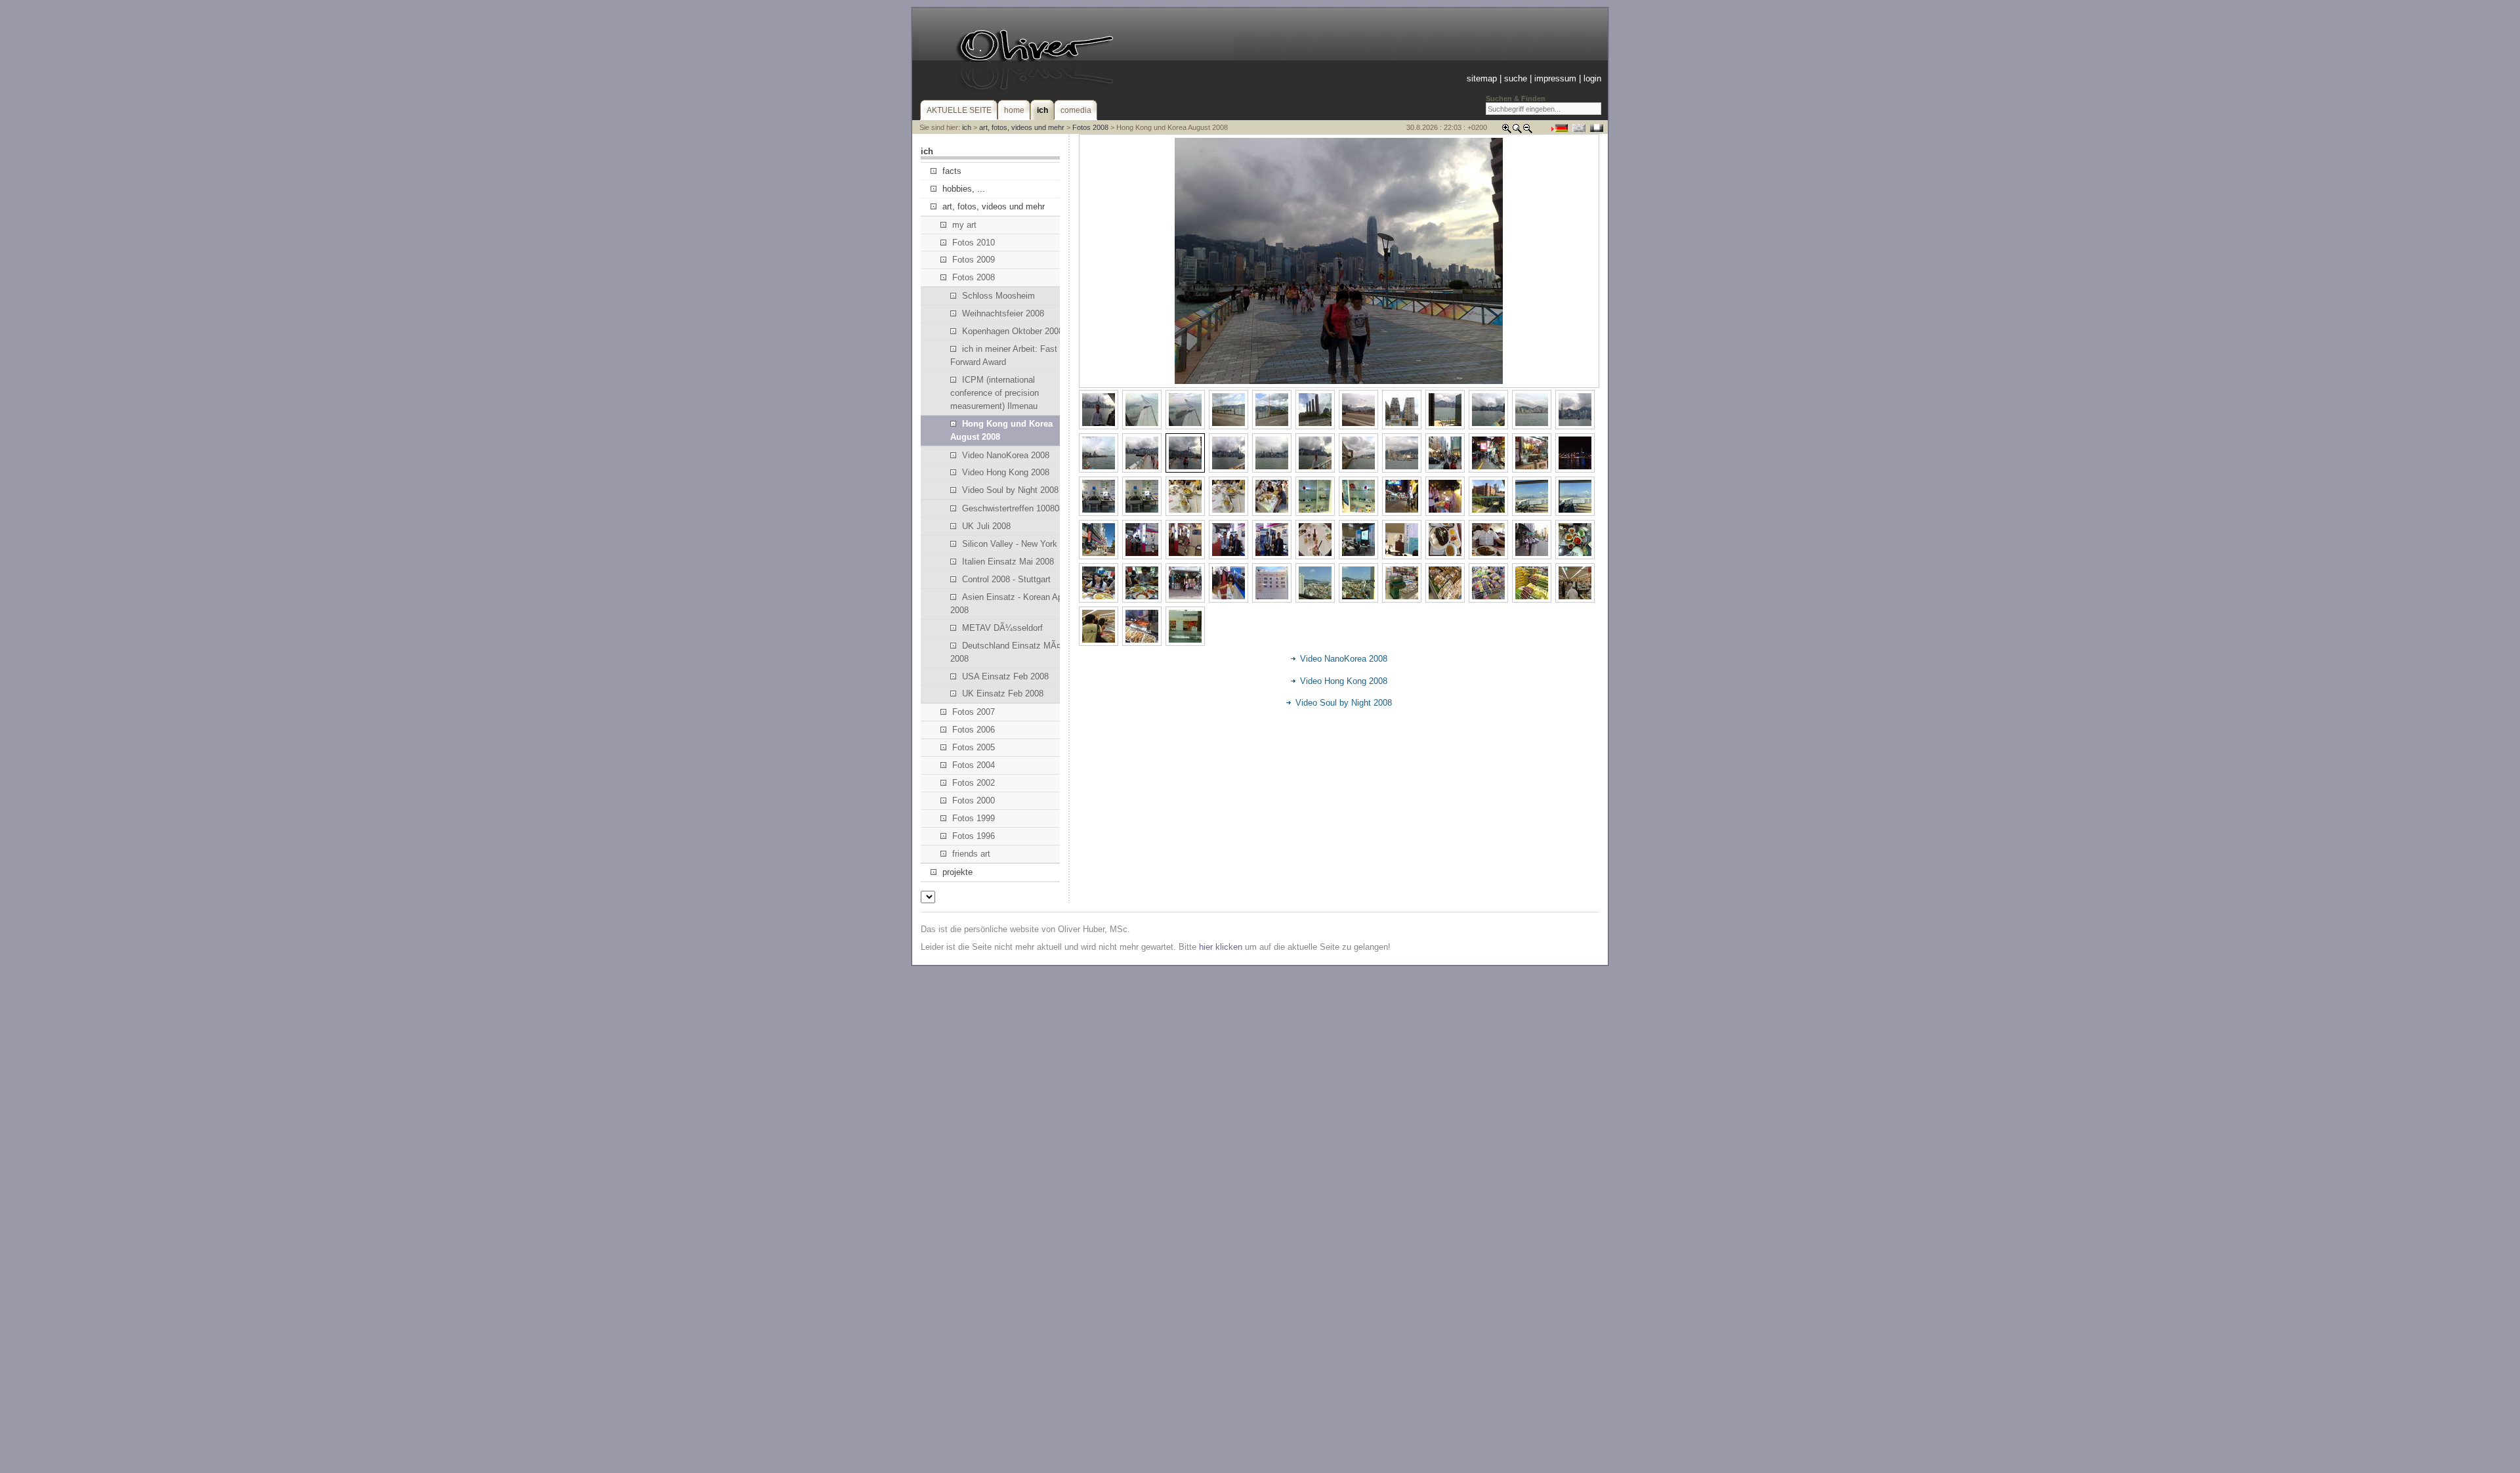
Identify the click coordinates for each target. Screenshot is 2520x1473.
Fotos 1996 (974, 836)
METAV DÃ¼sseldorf (1002, 628)
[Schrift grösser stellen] (1507, 131)
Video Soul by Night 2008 (1010, 490)
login (1592, 78)
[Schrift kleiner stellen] (1528, 131)
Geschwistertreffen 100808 (1013, 508)
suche (1516, 78)
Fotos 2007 (974, 712)
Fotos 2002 (974, 783)
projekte (957, 872)
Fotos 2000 (974, 801)
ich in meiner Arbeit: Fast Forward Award (1004, 355)
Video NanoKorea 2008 (1006, 455)
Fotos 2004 (974, 765)
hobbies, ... (964, 189)
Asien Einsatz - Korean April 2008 (1010, 604)
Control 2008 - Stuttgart (1006, 579)
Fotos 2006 (974, 730)
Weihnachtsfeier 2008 (1003, 313)
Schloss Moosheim (998, 296)
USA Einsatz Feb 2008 (1005, 676)
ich (967, 127)
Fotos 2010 (974, 243)
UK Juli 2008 (986, 526)
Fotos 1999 (974, 818)
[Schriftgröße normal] (1517, 131)
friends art (971, 854)
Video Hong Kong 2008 (1006, 472)
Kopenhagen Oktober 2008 (1013, 331)
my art (964, 225)
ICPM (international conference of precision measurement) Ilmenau (995, 393)
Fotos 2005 (974, 747)
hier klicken (1221, 947)
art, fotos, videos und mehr (1022, 127)
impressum (1555, 78)
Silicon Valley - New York (1010, 544)
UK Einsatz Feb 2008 (1003, 694)
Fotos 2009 (974, 260)
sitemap (1482, 78)
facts (952, 171)
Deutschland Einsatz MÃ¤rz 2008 (1009, 652)
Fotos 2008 (1090, 127)
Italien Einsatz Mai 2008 (1008, 562)
